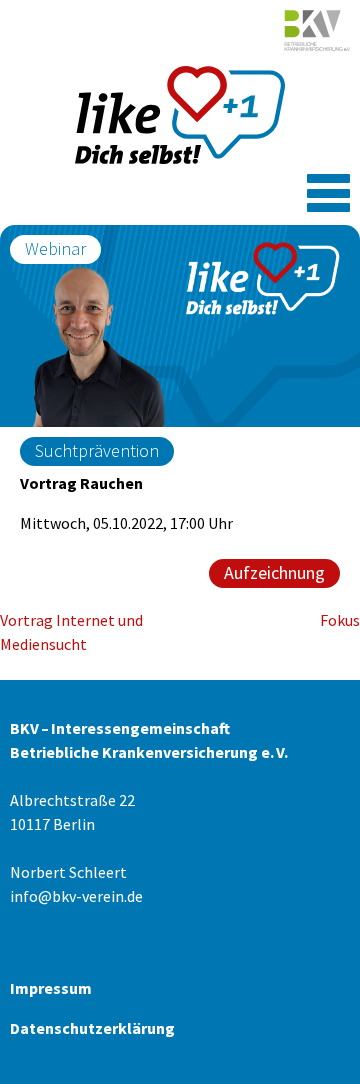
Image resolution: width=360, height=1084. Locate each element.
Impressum (51, 988)
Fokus (340, 620)
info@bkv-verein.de (76, 896)
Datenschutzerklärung (92, 1028)
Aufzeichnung (274, 572)
